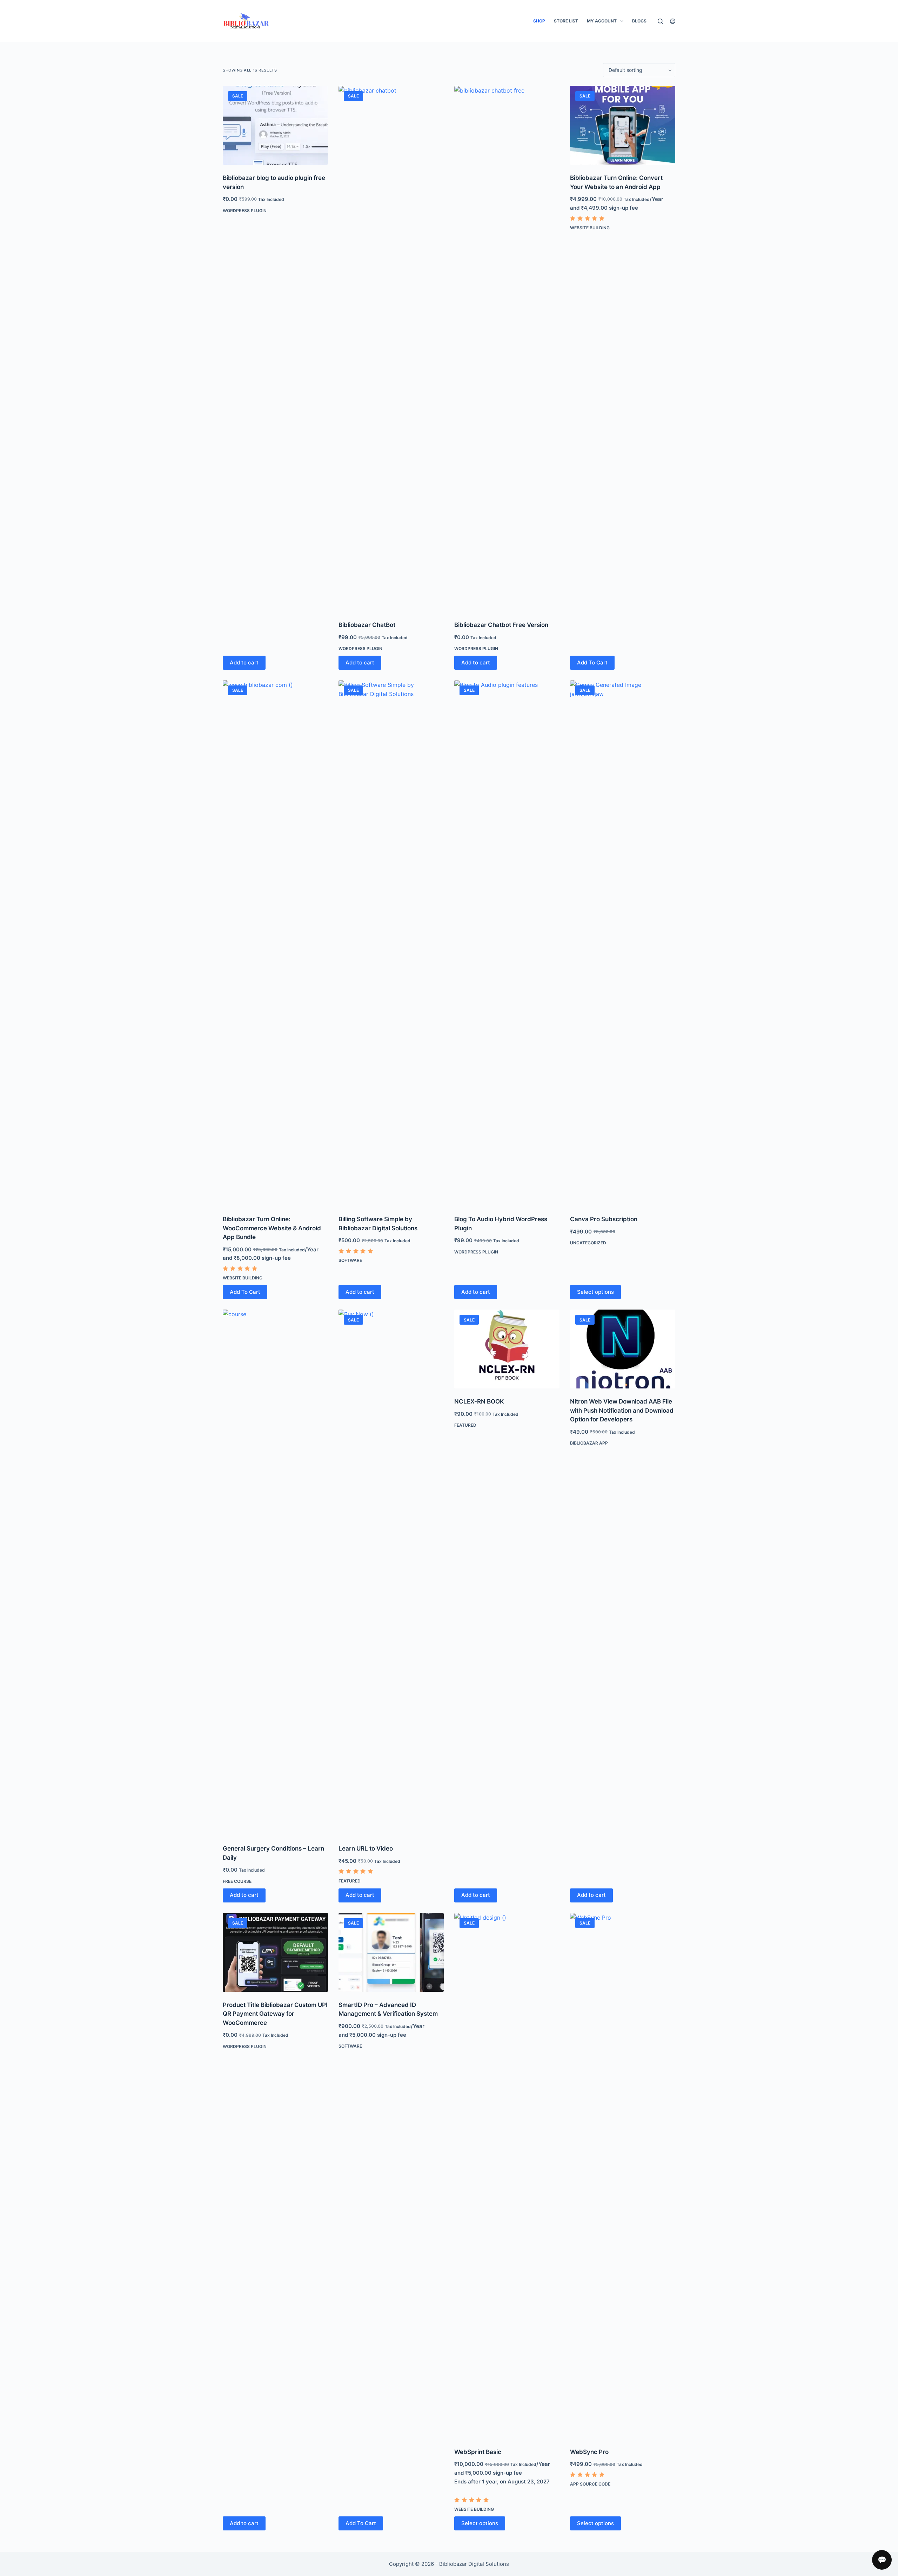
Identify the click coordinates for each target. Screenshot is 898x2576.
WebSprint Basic (478, 2452)
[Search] (660, 21)
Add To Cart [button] (592, 662)
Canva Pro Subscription (604, 1219)
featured (350, 1881)
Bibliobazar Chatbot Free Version (501, 625)
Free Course (237, 1881)
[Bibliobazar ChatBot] (391, 349)
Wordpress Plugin (245, 211)
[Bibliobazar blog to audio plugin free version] (275, 125)
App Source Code (590, 2484)
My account (602, 21)
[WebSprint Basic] (507, 2176)
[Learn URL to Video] (391, 1573)
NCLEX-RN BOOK (479, 1401)
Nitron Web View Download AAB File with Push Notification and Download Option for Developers (622, 1410)
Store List (566, 21)
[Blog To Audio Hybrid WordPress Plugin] (507, 943)
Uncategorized (588, 1243)
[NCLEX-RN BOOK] (507, 1349)
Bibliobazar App (589, 1443)
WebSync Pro (589, 2452)
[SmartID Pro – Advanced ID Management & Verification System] (391, 1952)
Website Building (590, 228)
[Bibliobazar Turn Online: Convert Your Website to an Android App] (623, 125)
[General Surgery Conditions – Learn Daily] (275, 1573)
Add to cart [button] (244, 662)
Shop (539, 21)
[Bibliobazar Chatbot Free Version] (507, 349)
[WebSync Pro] (623, 2176)
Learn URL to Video (366, 1848)
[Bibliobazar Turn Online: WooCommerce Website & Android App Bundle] (275, 943)
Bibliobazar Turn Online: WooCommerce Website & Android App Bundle (272, 1228)
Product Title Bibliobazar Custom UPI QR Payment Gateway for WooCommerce (275, 2014)
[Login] (673, 21)
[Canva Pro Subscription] (623, 943)
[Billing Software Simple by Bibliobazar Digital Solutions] (391, 943)
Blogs (639, 21)
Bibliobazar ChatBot (367, 625)
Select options (595, 1292)
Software (350, 1260)
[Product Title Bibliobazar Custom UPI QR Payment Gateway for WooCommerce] (275, 1952)
